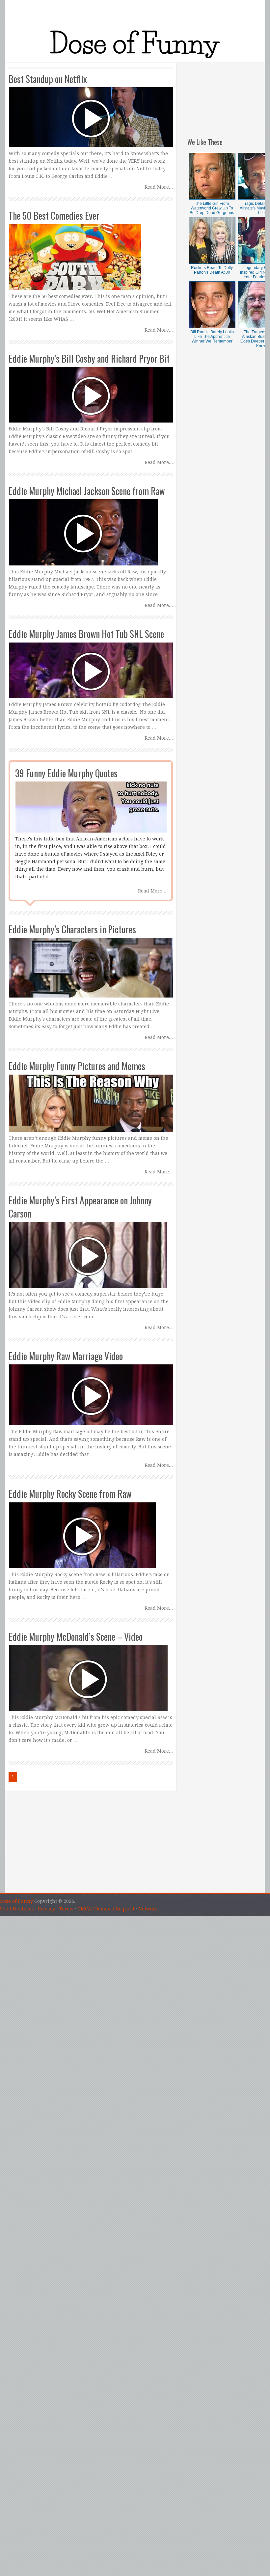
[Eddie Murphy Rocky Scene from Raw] (91, 1529)
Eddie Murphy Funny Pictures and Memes (77, 1066)
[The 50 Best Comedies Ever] (91, 251)
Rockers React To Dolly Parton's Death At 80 (212, 270)
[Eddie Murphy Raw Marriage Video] (91, 1389)
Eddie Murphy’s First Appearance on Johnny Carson (80, 1207)
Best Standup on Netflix (48, 79)
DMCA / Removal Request (106, 1909)
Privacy (46, 1909)
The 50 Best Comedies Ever (54, 216)
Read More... (159, 187)
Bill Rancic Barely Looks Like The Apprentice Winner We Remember (212, 337)
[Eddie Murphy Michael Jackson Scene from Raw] (91, 526)
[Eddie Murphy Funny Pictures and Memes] (91, 1097)
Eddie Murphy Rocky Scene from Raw (70, 1494)
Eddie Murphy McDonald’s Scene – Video (76, 1637)
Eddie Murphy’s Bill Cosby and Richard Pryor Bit (89, 358)
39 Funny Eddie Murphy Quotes (66, 773)
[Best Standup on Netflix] (91, 111)
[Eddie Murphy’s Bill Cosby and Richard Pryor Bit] (91, 389)
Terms (66, 1909)
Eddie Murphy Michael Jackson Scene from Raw (87, 491)
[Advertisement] (226, 96)
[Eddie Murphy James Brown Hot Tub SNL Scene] (91, 664)
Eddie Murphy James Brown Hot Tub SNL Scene (86, 634)
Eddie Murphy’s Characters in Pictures (72, 929)
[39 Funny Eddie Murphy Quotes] (91, 801)
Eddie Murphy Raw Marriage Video (66, 1356)
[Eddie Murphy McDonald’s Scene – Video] (91, 1672)
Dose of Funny (16, 1901)
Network (148, 1909)
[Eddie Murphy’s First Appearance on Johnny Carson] (91, 1242)
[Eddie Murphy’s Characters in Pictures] (91, 961)
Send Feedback (17, 1909)
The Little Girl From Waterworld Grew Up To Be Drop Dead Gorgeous (212, 208)
